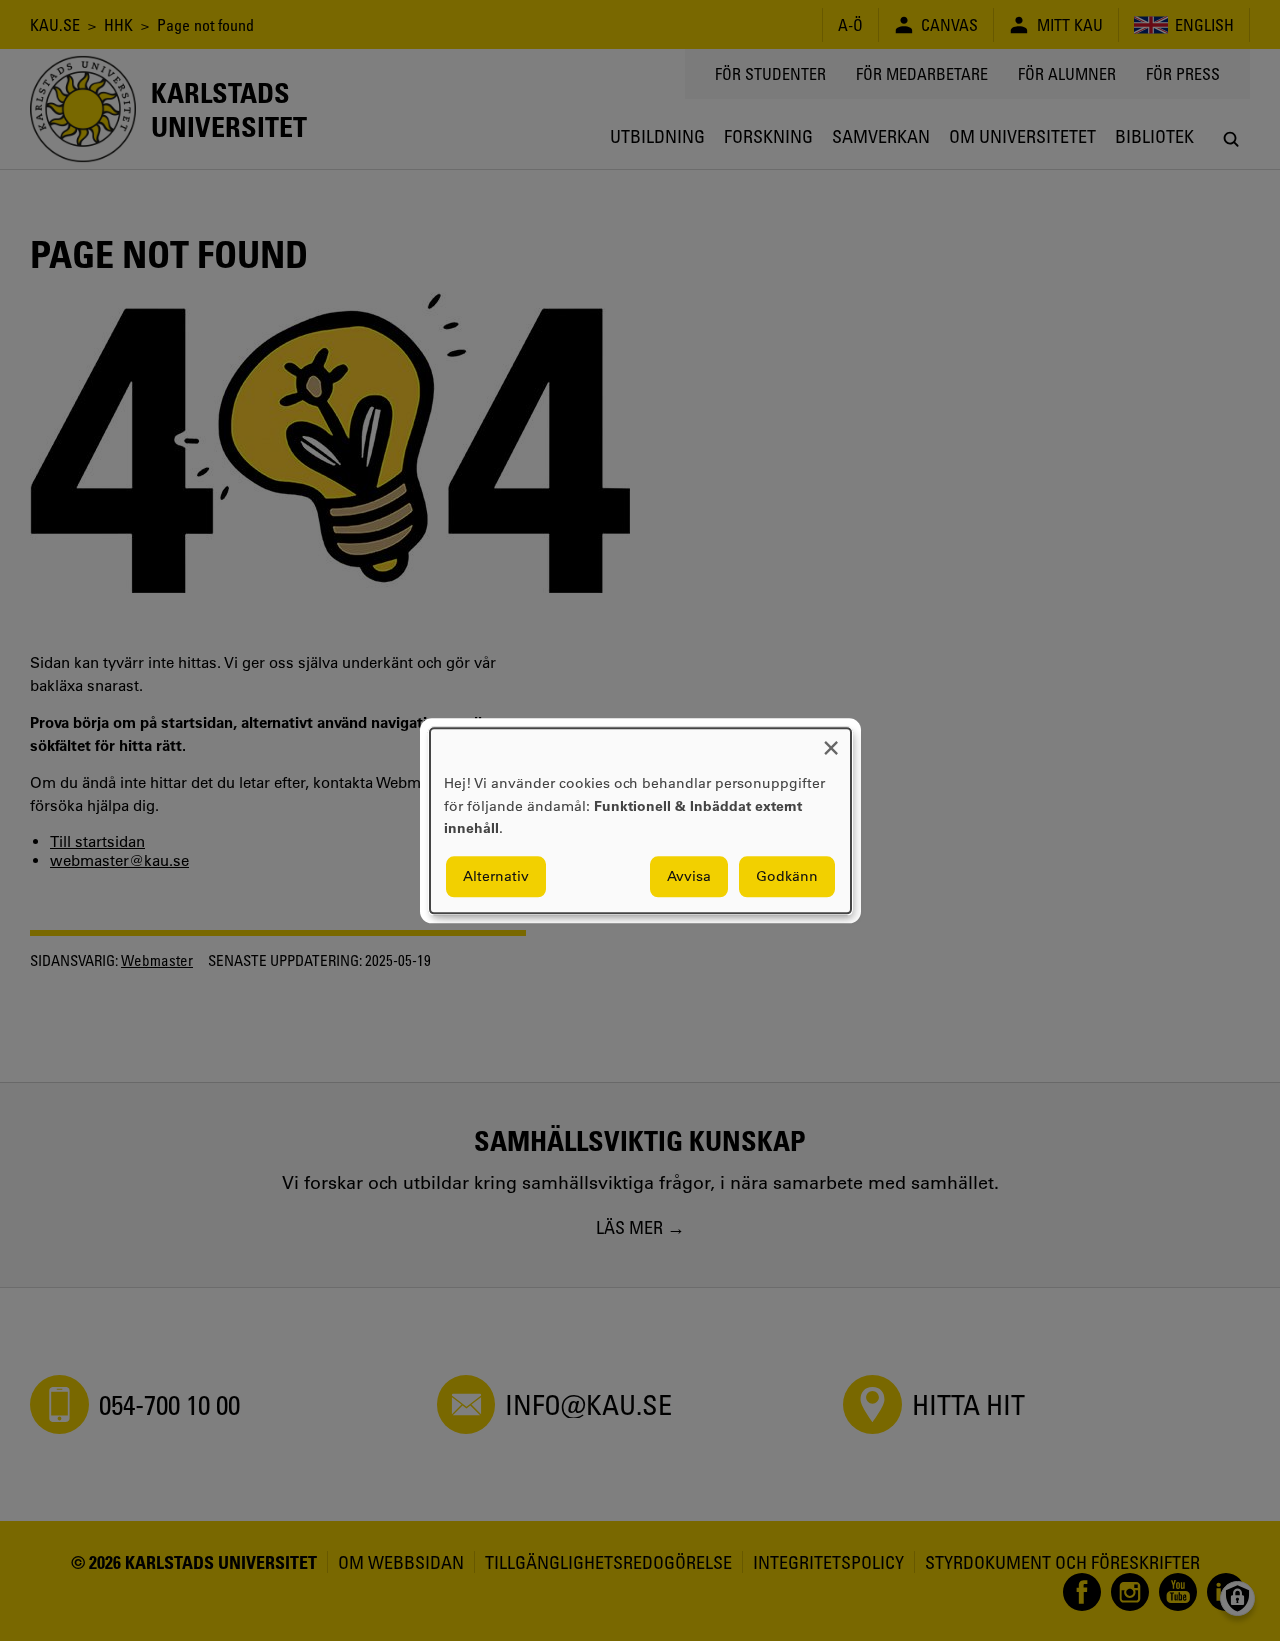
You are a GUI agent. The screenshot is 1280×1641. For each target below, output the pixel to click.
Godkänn (787, 876)
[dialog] (640, 820)
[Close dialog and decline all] (831, 740)
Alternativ (496, 876)
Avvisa (689, 876)
